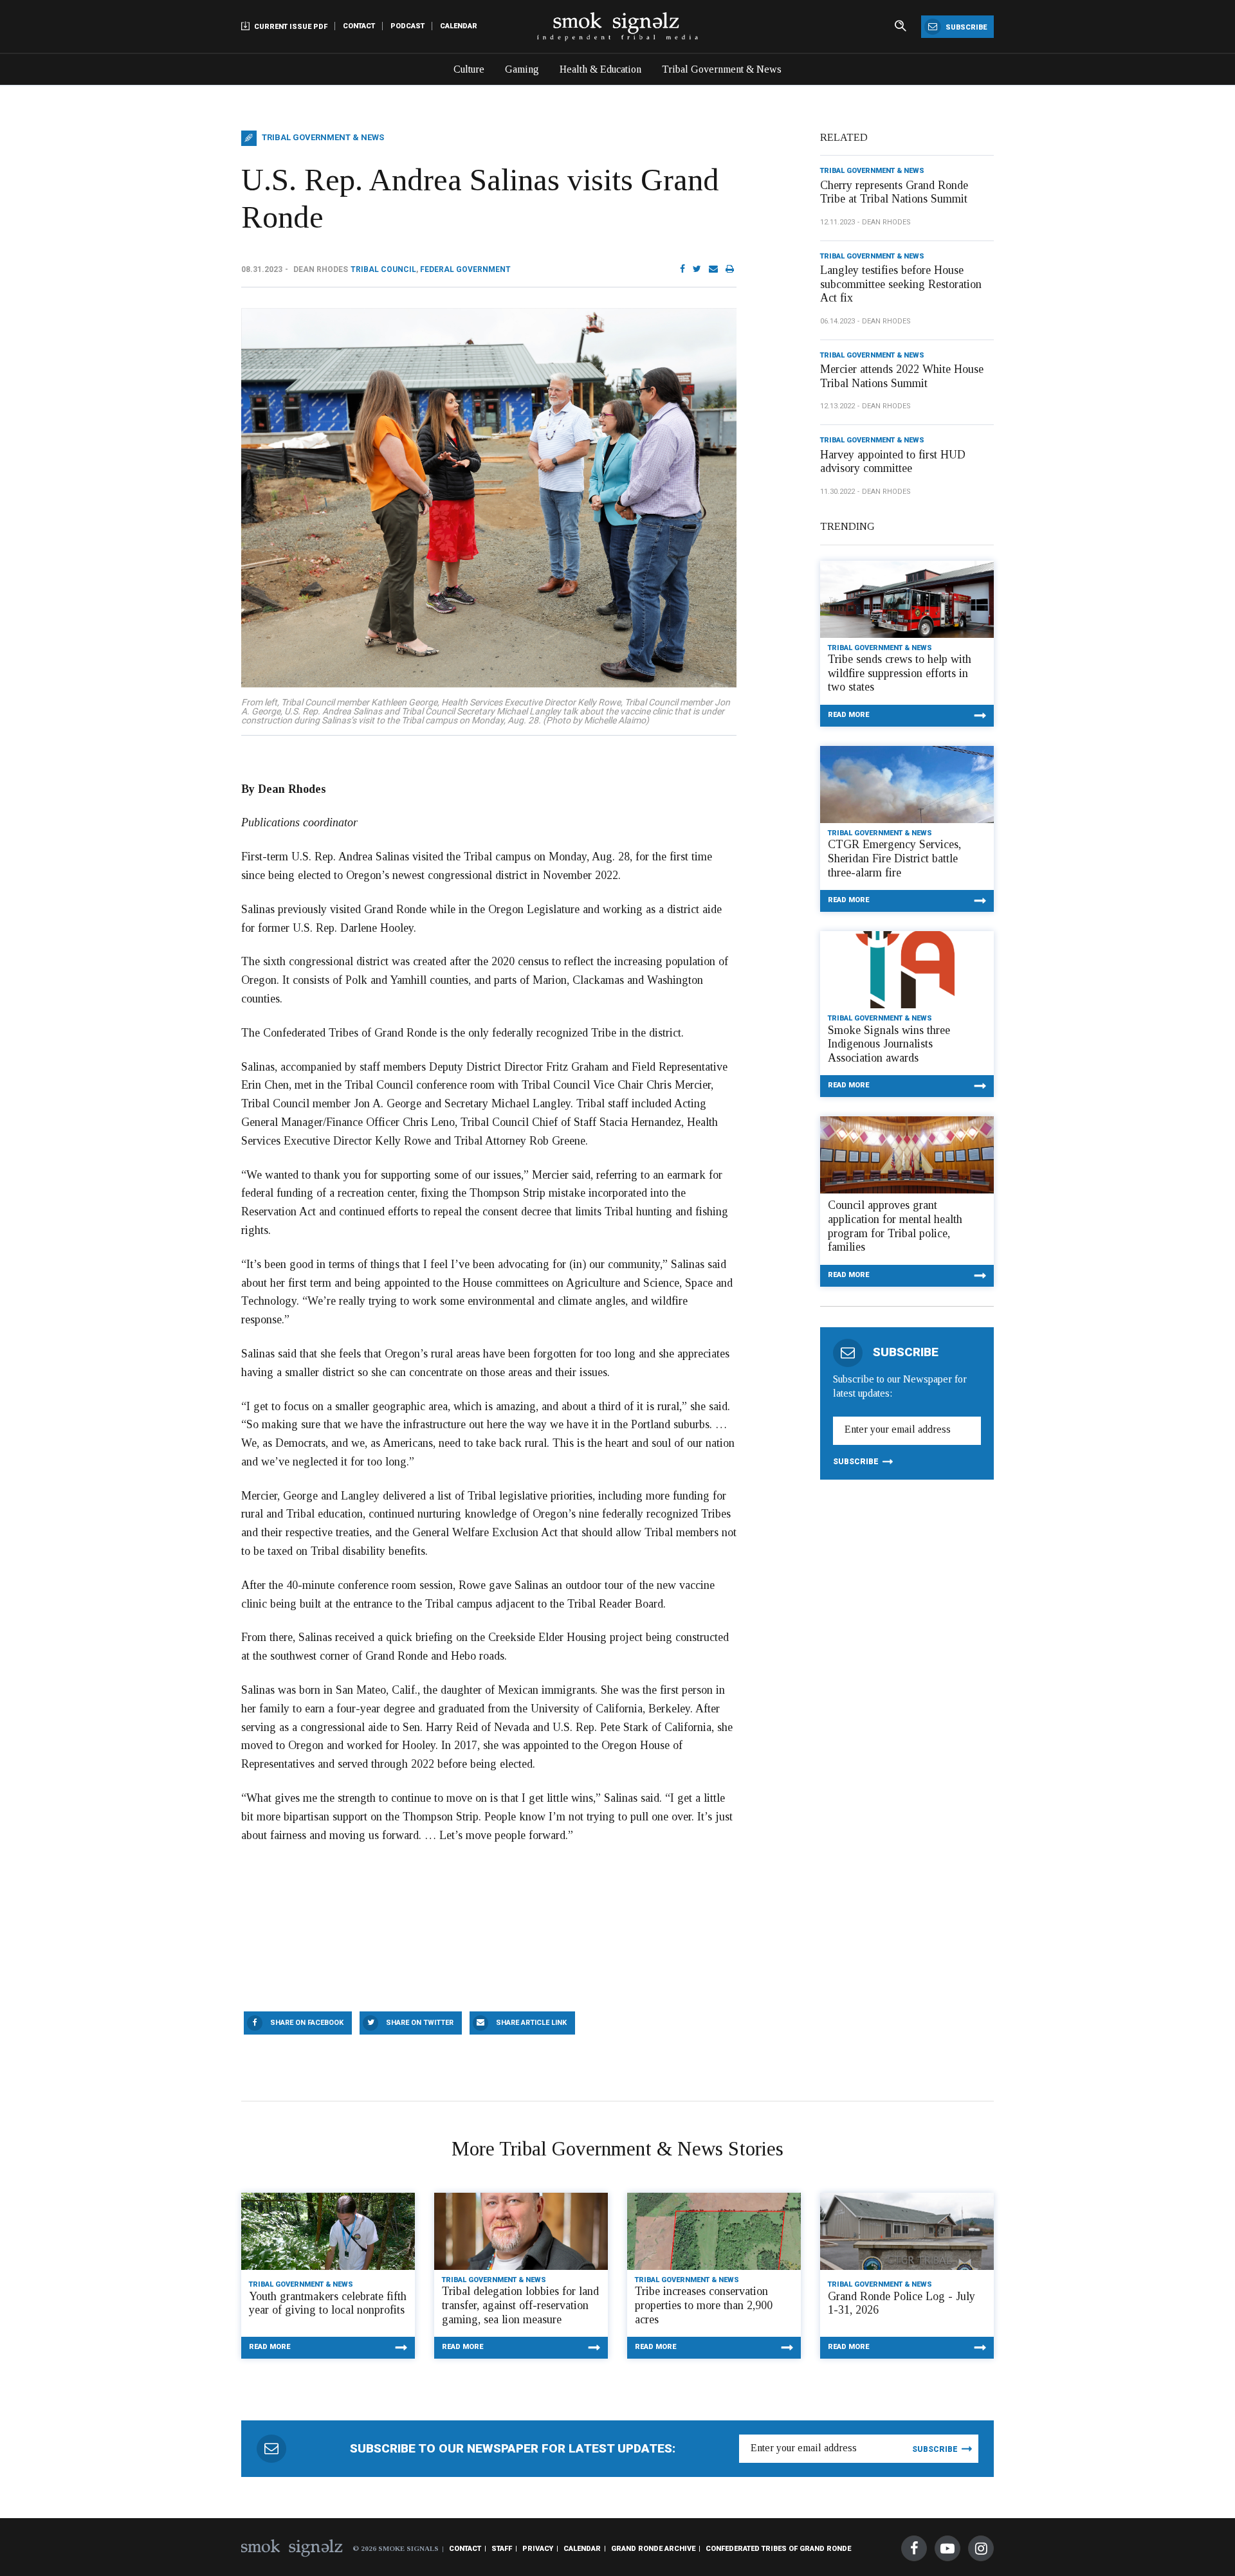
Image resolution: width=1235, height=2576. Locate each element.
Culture (469, 69)
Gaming (522, 69)
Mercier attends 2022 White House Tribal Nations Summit (902, 376)
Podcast (407, 26)
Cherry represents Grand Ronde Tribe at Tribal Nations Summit (894, 192)
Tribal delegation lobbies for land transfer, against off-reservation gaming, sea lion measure (520, 2305)
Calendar (459, 26)
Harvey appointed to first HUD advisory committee (893, 462)
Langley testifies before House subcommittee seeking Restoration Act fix (901, 284)
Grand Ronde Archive (653, 2549)
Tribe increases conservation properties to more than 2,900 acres (704, 2305)
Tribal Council (383, 269)
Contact (359, 26)
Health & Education (600, 69)
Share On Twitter (420, 2023)
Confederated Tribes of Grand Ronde (778, 2549)
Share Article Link (531, 2023)
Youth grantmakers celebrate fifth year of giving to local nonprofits (328, 2303)
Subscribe (965, 27)
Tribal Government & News (722, 69)
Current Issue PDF (290, 27)
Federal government (465, 269)
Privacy (538, 2549)
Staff (502, 2549)
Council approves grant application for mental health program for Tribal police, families (895, 1226)
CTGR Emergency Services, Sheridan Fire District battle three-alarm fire (894, 858)
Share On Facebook (307, 2023)
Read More (848, 715)
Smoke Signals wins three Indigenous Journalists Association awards (889, 1044)
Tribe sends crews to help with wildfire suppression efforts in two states (900, 673)
